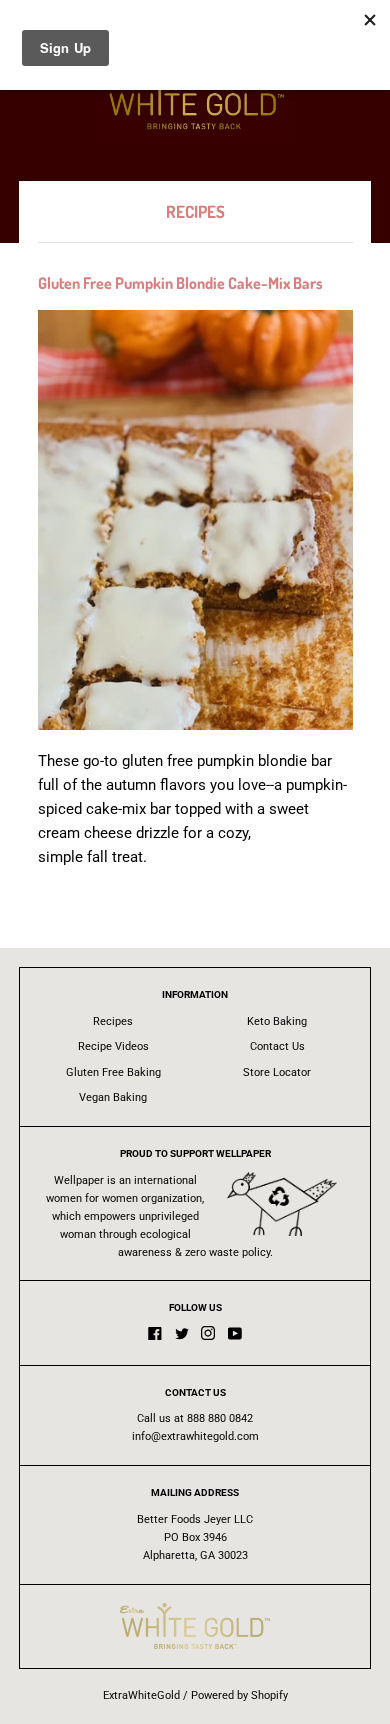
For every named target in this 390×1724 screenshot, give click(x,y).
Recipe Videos (113, 1046)
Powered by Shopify (239, 1695)
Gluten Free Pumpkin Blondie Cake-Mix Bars (180, 283)
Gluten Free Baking (113, 1072)
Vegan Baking (113, 1097)
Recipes (113, 1021)
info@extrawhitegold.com (195, 1436)
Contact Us (277, 1046)
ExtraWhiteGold (141, 1695)
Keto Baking (277, 1021)
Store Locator (277, 1072)
